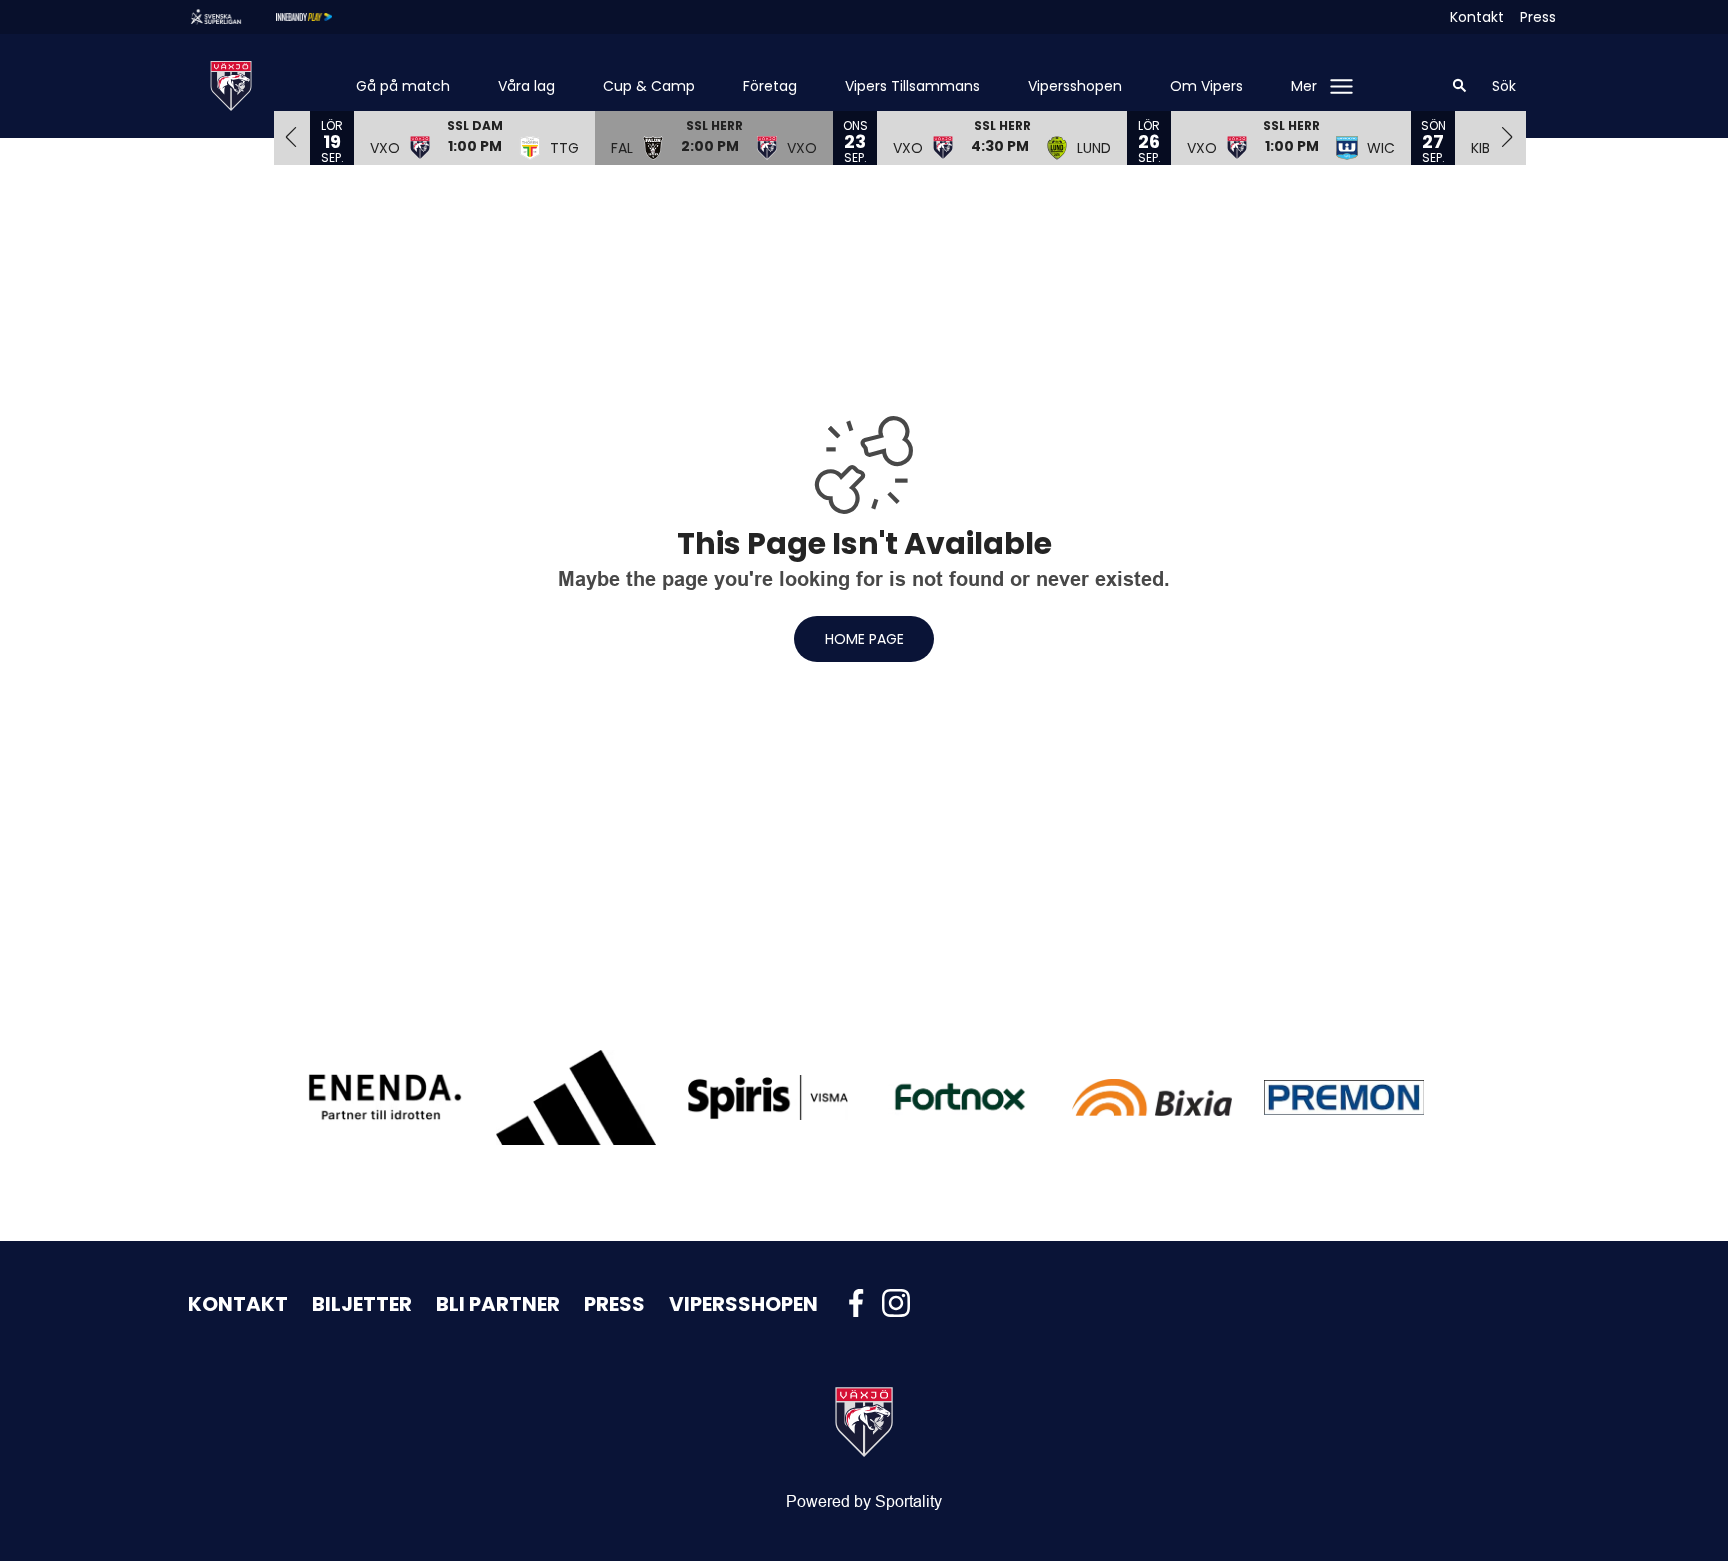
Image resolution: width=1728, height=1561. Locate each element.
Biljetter (362, 1304)
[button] (474, 137)
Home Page (864, 639)
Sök (1504, 86)
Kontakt (1477, 17)
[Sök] (1460, 86)
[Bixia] (1152, 1097)
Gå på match (403, 86)
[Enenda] (384, 1097)
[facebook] (862, 1303)
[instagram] (902, 1303)
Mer (1304, 86)
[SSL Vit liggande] (232, 17)
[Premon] (1344, 1097)
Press (1538, 17)
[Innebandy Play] (320, 17)
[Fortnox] (960, 1097)
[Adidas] (576, 1097)
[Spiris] (768, 1097)
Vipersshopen (1075, 86)
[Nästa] (1508, 137)
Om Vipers (1206, 86)
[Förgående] (292, 137)
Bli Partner (498, 1304)
